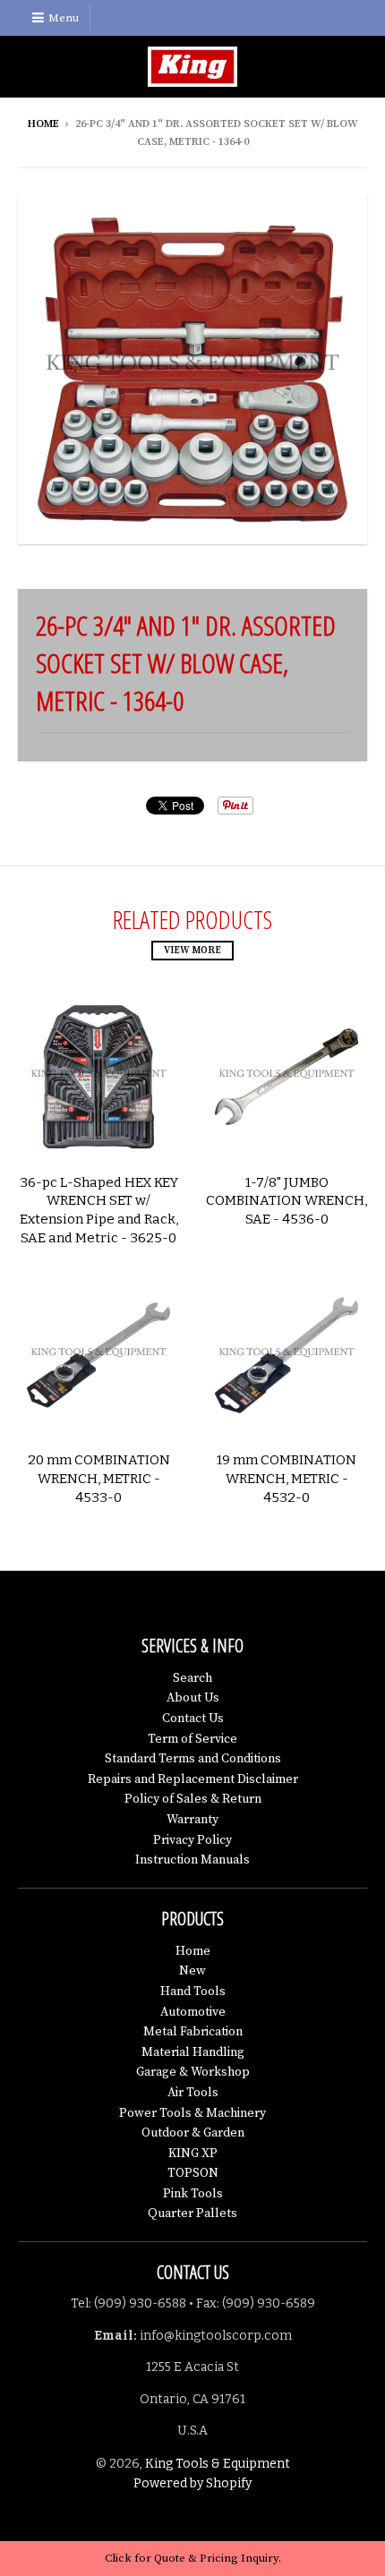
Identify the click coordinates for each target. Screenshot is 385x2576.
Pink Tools (193, 2194)
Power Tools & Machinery (192, 2113)
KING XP (193, 2154)
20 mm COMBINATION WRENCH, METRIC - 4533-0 (99, 1479)
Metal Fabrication (193, 2032)
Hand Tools (193, 1992)
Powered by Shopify (192, 2483)
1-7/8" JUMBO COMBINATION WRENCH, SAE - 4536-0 (287, 1201)
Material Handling (193, 2052)
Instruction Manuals (192, 1860)
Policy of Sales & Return (193, 1799)
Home (43, 124)
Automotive (193, 2012)
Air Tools (193, 2093)
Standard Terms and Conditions (193, 1759)
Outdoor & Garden (193, 2133)
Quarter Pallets (192, 2213)
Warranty (192, 1820)
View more (192, 951)
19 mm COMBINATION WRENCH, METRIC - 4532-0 (287, 1479)
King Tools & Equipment (218, 2464)
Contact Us (193, 1719)
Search (192, 1678)
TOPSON (193, 2173)
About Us (193, 1698)
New (192, 1971)
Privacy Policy (192, 1840)
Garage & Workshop (193, 2072)
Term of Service (192, 1739)
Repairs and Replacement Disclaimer (193, 1779)
